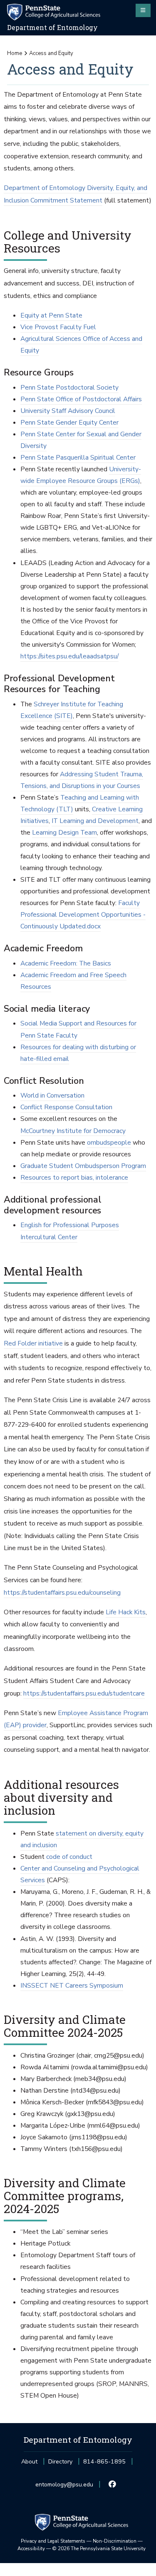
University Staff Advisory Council (68, 411)
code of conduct (69, 1857)
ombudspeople (109, 1143)
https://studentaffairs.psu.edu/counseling (62, 1593)
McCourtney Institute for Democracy (73, 1131)
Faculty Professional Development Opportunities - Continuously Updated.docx (83, 915)
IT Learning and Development (95, 821)
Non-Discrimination (115, 2541)
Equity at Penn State (51, 315)
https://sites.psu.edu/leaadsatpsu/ (69, 656)
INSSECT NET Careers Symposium (72, 1986)
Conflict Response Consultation (66, 1107)
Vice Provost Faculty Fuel (58, 327)
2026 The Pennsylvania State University (99, 2548)
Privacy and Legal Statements (53, 2541)
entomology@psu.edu (64, 2487)
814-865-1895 (104, 2464)
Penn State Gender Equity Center (69, 423)
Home (15, 53)
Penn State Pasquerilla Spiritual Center (78, 458)
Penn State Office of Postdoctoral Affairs (81, 399)
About (29, 2462)
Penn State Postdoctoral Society (69, 388)
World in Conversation (52, 1095)
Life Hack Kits (126, 1612)
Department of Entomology (52, 28)
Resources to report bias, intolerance (74, 1178)
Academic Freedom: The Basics (66, 963)
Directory (60, 2462)
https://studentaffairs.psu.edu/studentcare (84, 1693)
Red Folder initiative (33, 1343)
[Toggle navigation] (143, 10)
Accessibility (31, 2548)
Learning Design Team (64, 833)
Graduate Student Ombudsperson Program (83, 1166)
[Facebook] (112, 2485)
